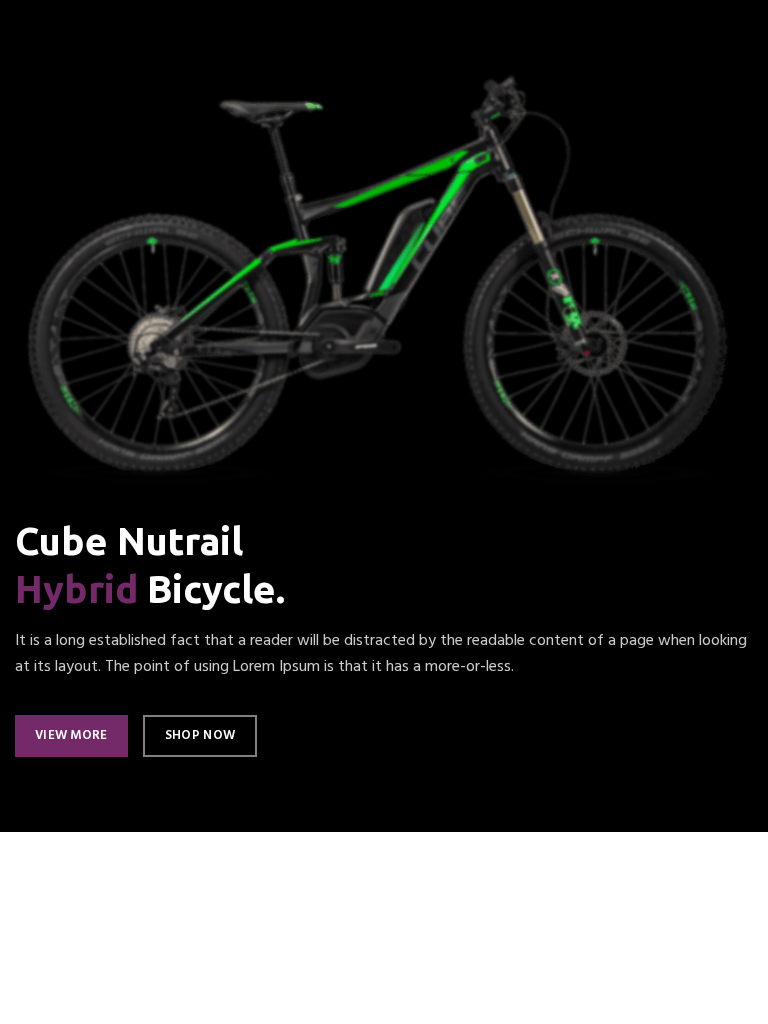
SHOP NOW (200, 735)
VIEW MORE (71, 735)
